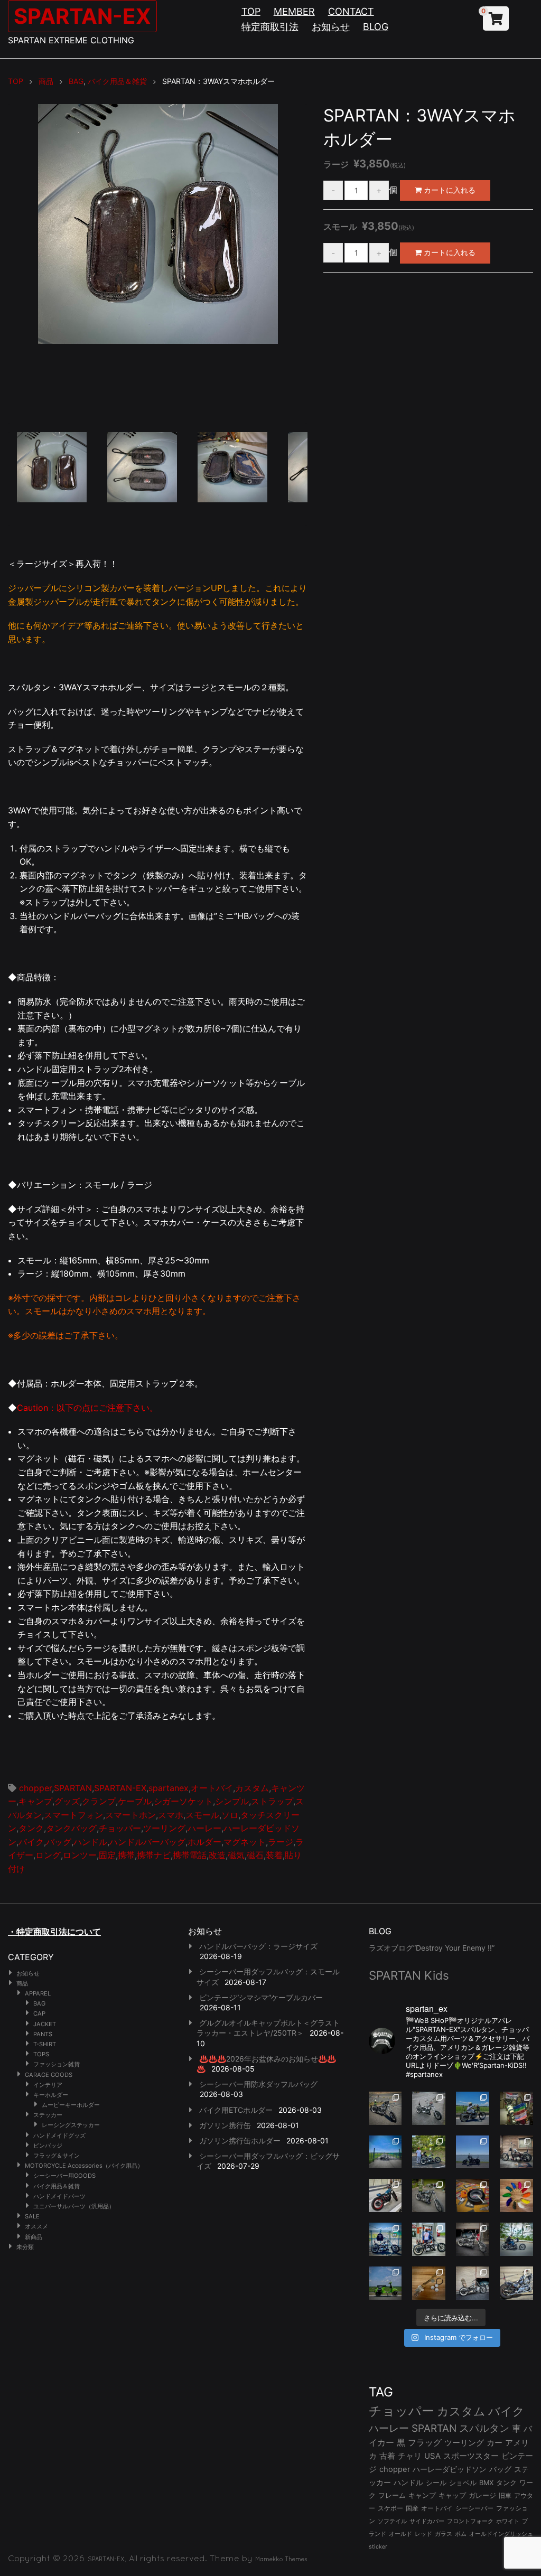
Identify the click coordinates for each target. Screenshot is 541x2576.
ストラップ (272, 1801)
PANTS (43, 2034)
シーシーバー (474, 2508)
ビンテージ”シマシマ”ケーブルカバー (261, 1997)
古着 (387, 2456)
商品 (22, 1983)
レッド (423, 2534)
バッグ (59, 1842)
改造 (217, 1855)
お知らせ (331, 27)
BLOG (376, 27)
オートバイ (212, 1788)
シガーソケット (183, 1801)
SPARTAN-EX (82, 16)
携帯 (126, 1855)
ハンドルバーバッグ (147, 1842)
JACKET (45, 2024)
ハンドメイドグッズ (59, 2135)
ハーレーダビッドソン (450, 2469)
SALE (32, 2216)
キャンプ (35, 1801)
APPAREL (38, 1993)
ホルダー (204, 1842)
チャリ (410, 2456)
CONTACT (351, 11)
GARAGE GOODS (49, 2075)
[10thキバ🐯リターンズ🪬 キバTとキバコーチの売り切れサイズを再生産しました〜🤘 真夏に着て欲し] (385, 2239)
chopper (35, 1788)
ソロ (230, 1815)
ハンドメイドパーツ (59, 2196)
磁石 (255, 1855)
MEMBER (294, 11)
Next (323, 267)
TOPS (41, 2054)
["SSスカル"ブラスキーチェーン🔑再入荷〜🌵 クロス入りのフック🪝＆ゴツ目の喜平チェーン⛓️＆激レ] (429, 2283)
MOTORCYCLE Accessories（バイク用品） (84, 2166)
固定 (107, 1855)
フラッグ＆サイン (57, 2156)
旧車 (505, 2495)
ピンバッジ (48, 2146)
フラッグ (425, 2443)
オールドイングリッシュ (501, 2534)
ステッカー (48, 2115)
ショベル (463, 2483)
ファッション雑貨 (57, 2064)
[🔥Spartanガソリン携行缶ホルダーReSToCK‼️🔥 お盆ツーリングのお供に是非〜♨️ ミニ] (385, 2195)
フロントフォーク (470, 2521)
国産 (412, 2508)
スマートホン (130, 1815)
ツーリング (164, 1828)
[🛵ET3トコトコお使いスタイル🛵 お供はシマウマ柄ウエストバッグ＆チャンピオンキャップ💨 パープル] (385, 2283)
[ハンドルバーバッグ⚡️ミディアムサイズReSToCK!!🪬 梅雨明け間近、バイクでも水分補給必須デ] (473, 2239)
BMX (486, 2483)
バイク (31, 1842)
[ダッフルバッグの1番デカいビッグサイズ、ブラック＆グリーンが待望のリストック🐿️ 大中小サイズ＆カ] (429, 2195)
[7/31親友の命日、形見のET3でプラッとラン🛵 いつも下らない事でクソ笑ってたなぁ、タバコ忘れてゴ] (429, 2152)
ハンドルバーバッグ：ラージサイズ (258, 1946)
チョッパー (120, 1828)
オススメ (36, 2226)
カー (495, 2443)
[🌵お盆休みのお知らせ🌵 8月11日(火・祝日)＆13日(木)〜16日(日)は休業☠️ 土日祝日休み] (473, 2152)
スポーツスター (471, 2456)
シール (436, 2483)
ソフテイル (392, 2521)
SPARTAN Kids (409, 1975)
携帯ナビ (154, 1855)
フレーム (392, 2495)
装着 (274, 1855)
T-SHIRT (45, 2044)
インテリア (48, 2085)
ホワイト (508, 2521)
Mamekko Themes (281, 2559)
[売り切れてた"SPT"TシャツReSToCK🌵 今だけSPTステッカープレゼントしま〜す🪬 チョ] (429, 2239)
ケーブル (135, 1801)
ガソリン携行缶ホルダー (240, 2141)
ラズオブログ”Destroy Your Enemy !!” (432, 1948)
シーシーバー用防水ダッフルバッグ (258, 2084)
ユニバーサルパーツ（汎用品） (74, 2206)
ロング (48, 1855)
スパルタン (484, 2428)
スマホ (171, 1815)
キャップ (452, 2495)
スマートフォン (73, 1815)
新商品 (34, 2237)
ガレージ (482, 2495)
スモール (202, 1815)
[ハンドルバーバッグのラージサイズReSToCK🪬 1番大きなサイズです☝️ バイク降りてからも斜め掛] (385, 2108)
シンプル (232, 1801)
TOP (251, 11)
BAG (39, 2003)
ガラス (444, 2534)
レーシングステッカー (71, 2125)
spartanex (169, 1788)
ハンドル (90, 1842)
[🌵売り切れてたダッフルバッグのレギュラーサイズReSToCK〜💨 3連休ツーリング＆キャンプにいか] (516, 2239)
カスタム (252, 1788)
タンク (31, 1828)
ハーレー (204, 1828)
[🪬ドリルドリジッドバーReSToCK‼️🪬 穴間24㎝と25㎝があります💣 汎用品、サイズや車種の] (516, 2283)
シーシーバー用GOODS (64, 2176)
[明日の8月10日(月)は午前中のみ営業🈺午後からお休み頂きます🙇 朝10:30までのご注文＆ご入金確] (385, 2152)
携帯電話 (190, 1855)
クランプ (99, 1801)
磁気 (236, 1855)
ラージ (281, 1842)
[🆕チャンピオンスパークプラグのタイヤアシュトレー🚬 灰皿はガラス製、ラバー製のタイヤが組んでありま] (473, 2195)
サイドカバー (427, 2521)
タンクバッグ (71, 1828)
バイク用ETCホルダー (236, 2110)
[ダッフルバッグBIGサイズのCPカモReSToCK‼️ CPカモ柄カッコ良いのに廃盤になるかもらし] (473, 2283)
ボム (461, 2534)
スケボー (390, 2508)
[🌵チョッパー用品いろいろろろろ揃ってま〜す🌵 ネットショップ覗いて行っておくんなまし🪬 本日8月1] (473, 2108)
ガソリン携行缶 (225, 2125)
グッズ (67, 1801)
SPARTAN (73, 1788)
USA (432, 2456)
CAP (39, 2013)
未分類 (25, 2247)
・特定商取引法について (54, 1932)
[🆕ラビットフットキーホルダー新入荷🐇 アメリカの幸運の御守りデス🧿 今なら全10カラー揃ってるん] (516, 2195)
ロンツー (80, 1855)
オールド (400, 2534)
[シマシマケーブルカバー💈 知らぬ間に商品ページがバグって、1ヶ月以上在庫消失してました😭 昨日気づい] (516, 2108)
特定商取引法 (270, 27)
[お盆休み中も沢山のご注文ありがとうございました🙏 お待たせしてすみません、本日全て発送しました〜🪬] (429, 2108)
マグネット (245, 1842)
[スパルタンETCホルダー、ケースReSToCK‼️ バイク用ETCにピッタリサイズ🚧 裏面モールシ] (516, 2152)
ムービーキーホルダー (71, 2105)
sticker (378, 2547)
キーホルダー (51, 2095)
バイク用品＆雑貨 (57, 2186)
